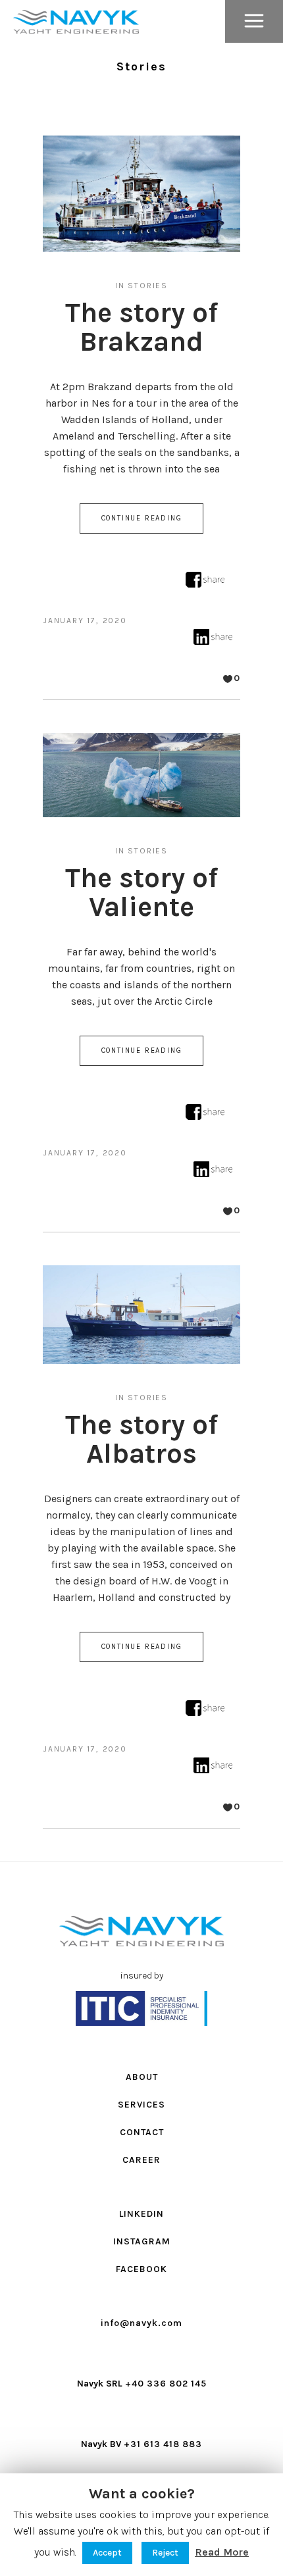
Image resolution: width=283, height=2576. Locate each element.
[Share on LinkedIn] (213, 641)
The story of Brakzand (141, 327)
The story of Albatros (141, 1439)
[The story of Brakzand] (141, 194)
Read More (222, 2552)
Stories (148, 286)
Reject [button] (165, 2553)
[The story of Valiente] (141, 775)
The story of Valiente (141, 892)
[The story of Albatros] (141, 1315)
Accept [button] (107, 2553)
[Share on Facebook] (205, 584)
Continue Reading (142, 518)
